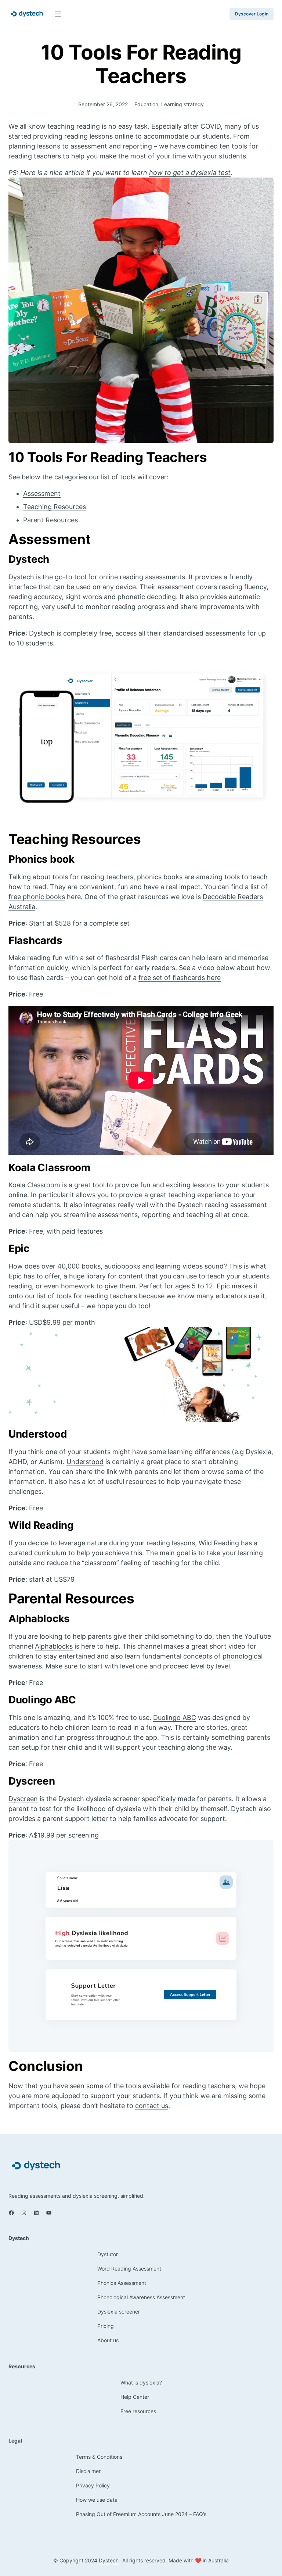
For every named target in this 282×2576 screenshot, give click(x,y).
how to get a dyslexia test (190, 173)
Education (146, 104)
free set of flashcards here (180, 978)
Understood (85, 1462)
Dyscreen (23, 1799)
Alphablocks (54, 1646)
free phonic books (37, 897)
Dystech (21, 577)
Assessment (42, 493)
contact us (152, 2106)
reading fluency (243, 587)
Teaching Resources (55, 507)
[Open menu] (58, 14)
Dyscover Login (252, 14)
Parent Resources (50, 520)
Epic (15, 1276)
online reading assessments (142, 577)
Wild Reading (219, 1543)
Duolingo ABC (175, 1718)
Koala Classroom (34, 1185)
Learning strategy (182, 104)
